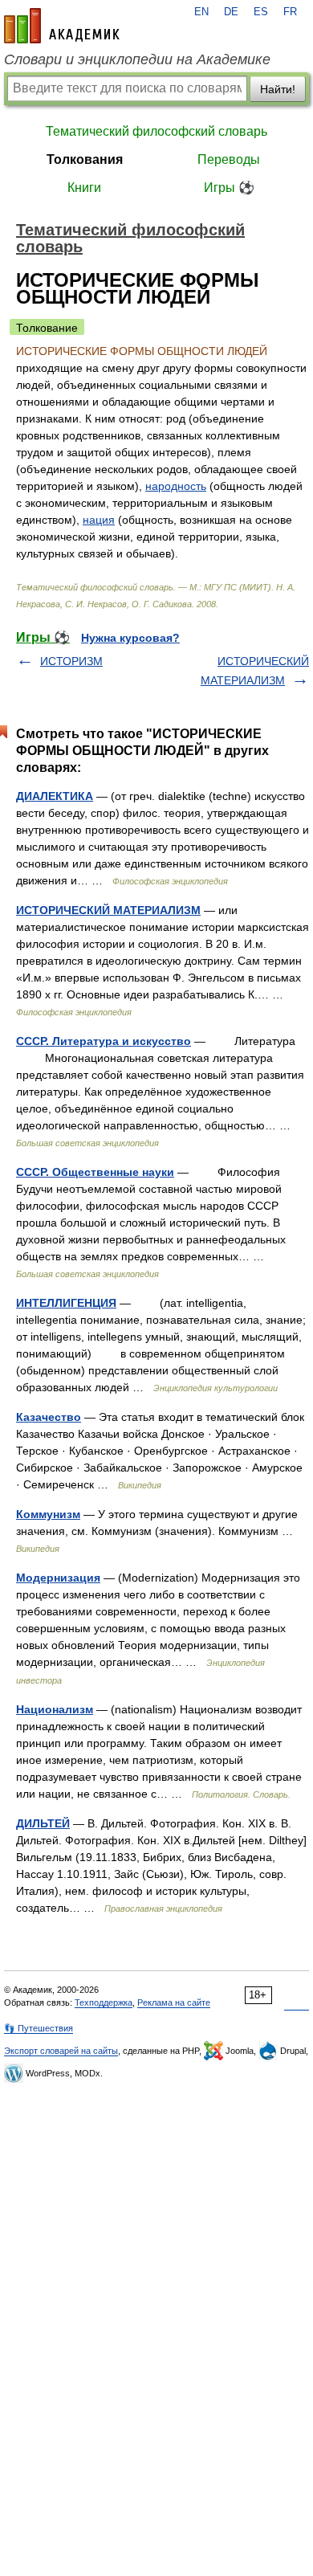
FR (290, 12)
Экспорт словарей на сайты (61, 2051)
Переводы (229, 159)
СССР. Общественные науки (95, 1172)
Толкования (85, 159)
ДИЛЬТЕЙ (43, 1823)
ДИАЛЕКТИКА (55, 796)
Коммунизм (48, 1514)
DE (231, 12)
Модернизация (58, 1578)
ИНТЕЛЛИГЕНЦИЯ (66, 1303)
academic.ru (62, 26)
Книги (84, 188)
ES (261, 12)
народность (176, 486)
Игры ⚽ (229, 188)
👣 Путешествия (39, 2028)
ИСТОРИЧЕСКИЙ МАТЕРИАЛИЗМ (108, 910)
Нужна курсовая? (130, 638)
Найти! (278, 89)
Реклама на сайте (174, 2002)
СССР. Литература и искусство (104, 1041)
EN (201, 12)
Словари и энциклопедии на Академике (137, 59)
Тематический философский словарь (156, 131)
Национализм (55, 1709)
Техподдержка (104, 2002)
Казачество (49, 1417)
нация (99, 520)
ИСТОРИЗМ (71, 661)
